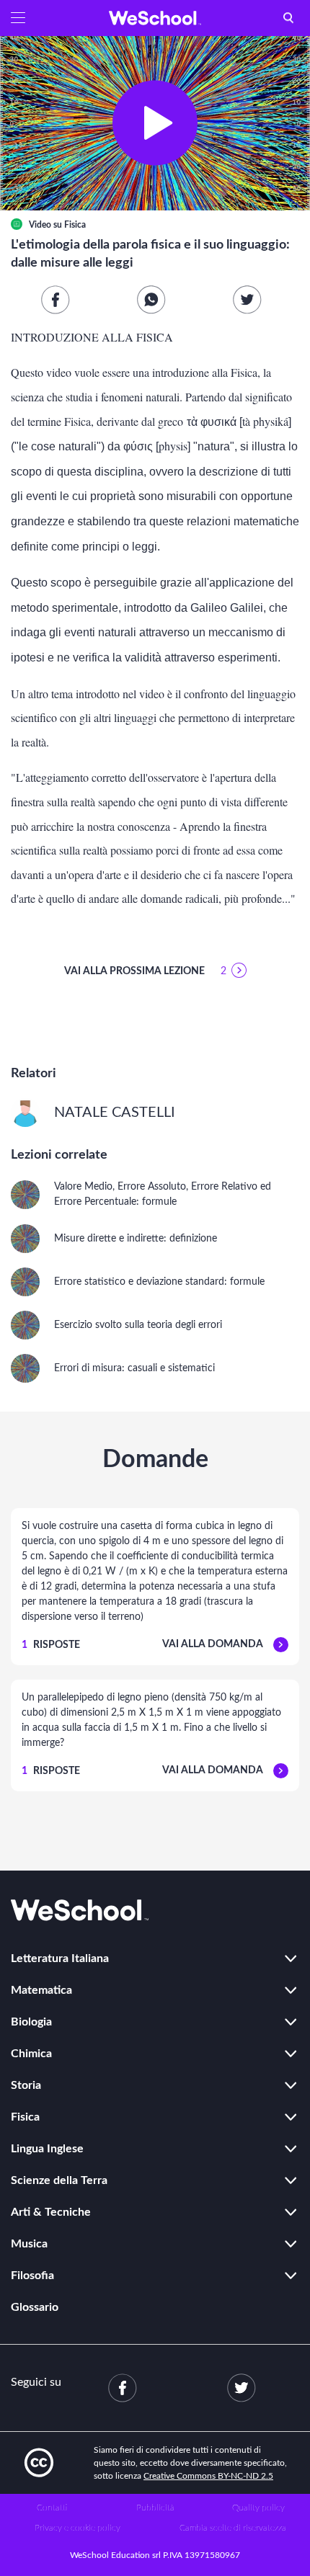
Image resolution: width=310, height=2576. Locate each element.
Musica (29, 2244)
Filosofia (32, 2276)
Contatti (52, 2508)
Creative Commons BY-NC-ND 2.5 (208, 2476)
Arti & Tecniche (51, 2212)
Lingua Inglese (47, 2149)
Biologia (31, 2022)
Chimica (31, 2054)
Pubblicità (155, 2508)
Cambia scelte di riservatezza (233, 2528)
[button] (18, 18)
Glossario (35, 2307)
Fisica (75, 225)
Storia (26, 2085)
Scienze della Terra (59, 2180)
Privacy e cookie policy (77, 2528)
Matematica (41, 1990)
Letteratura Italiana (60, 1958)
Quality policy (258, 2508)
